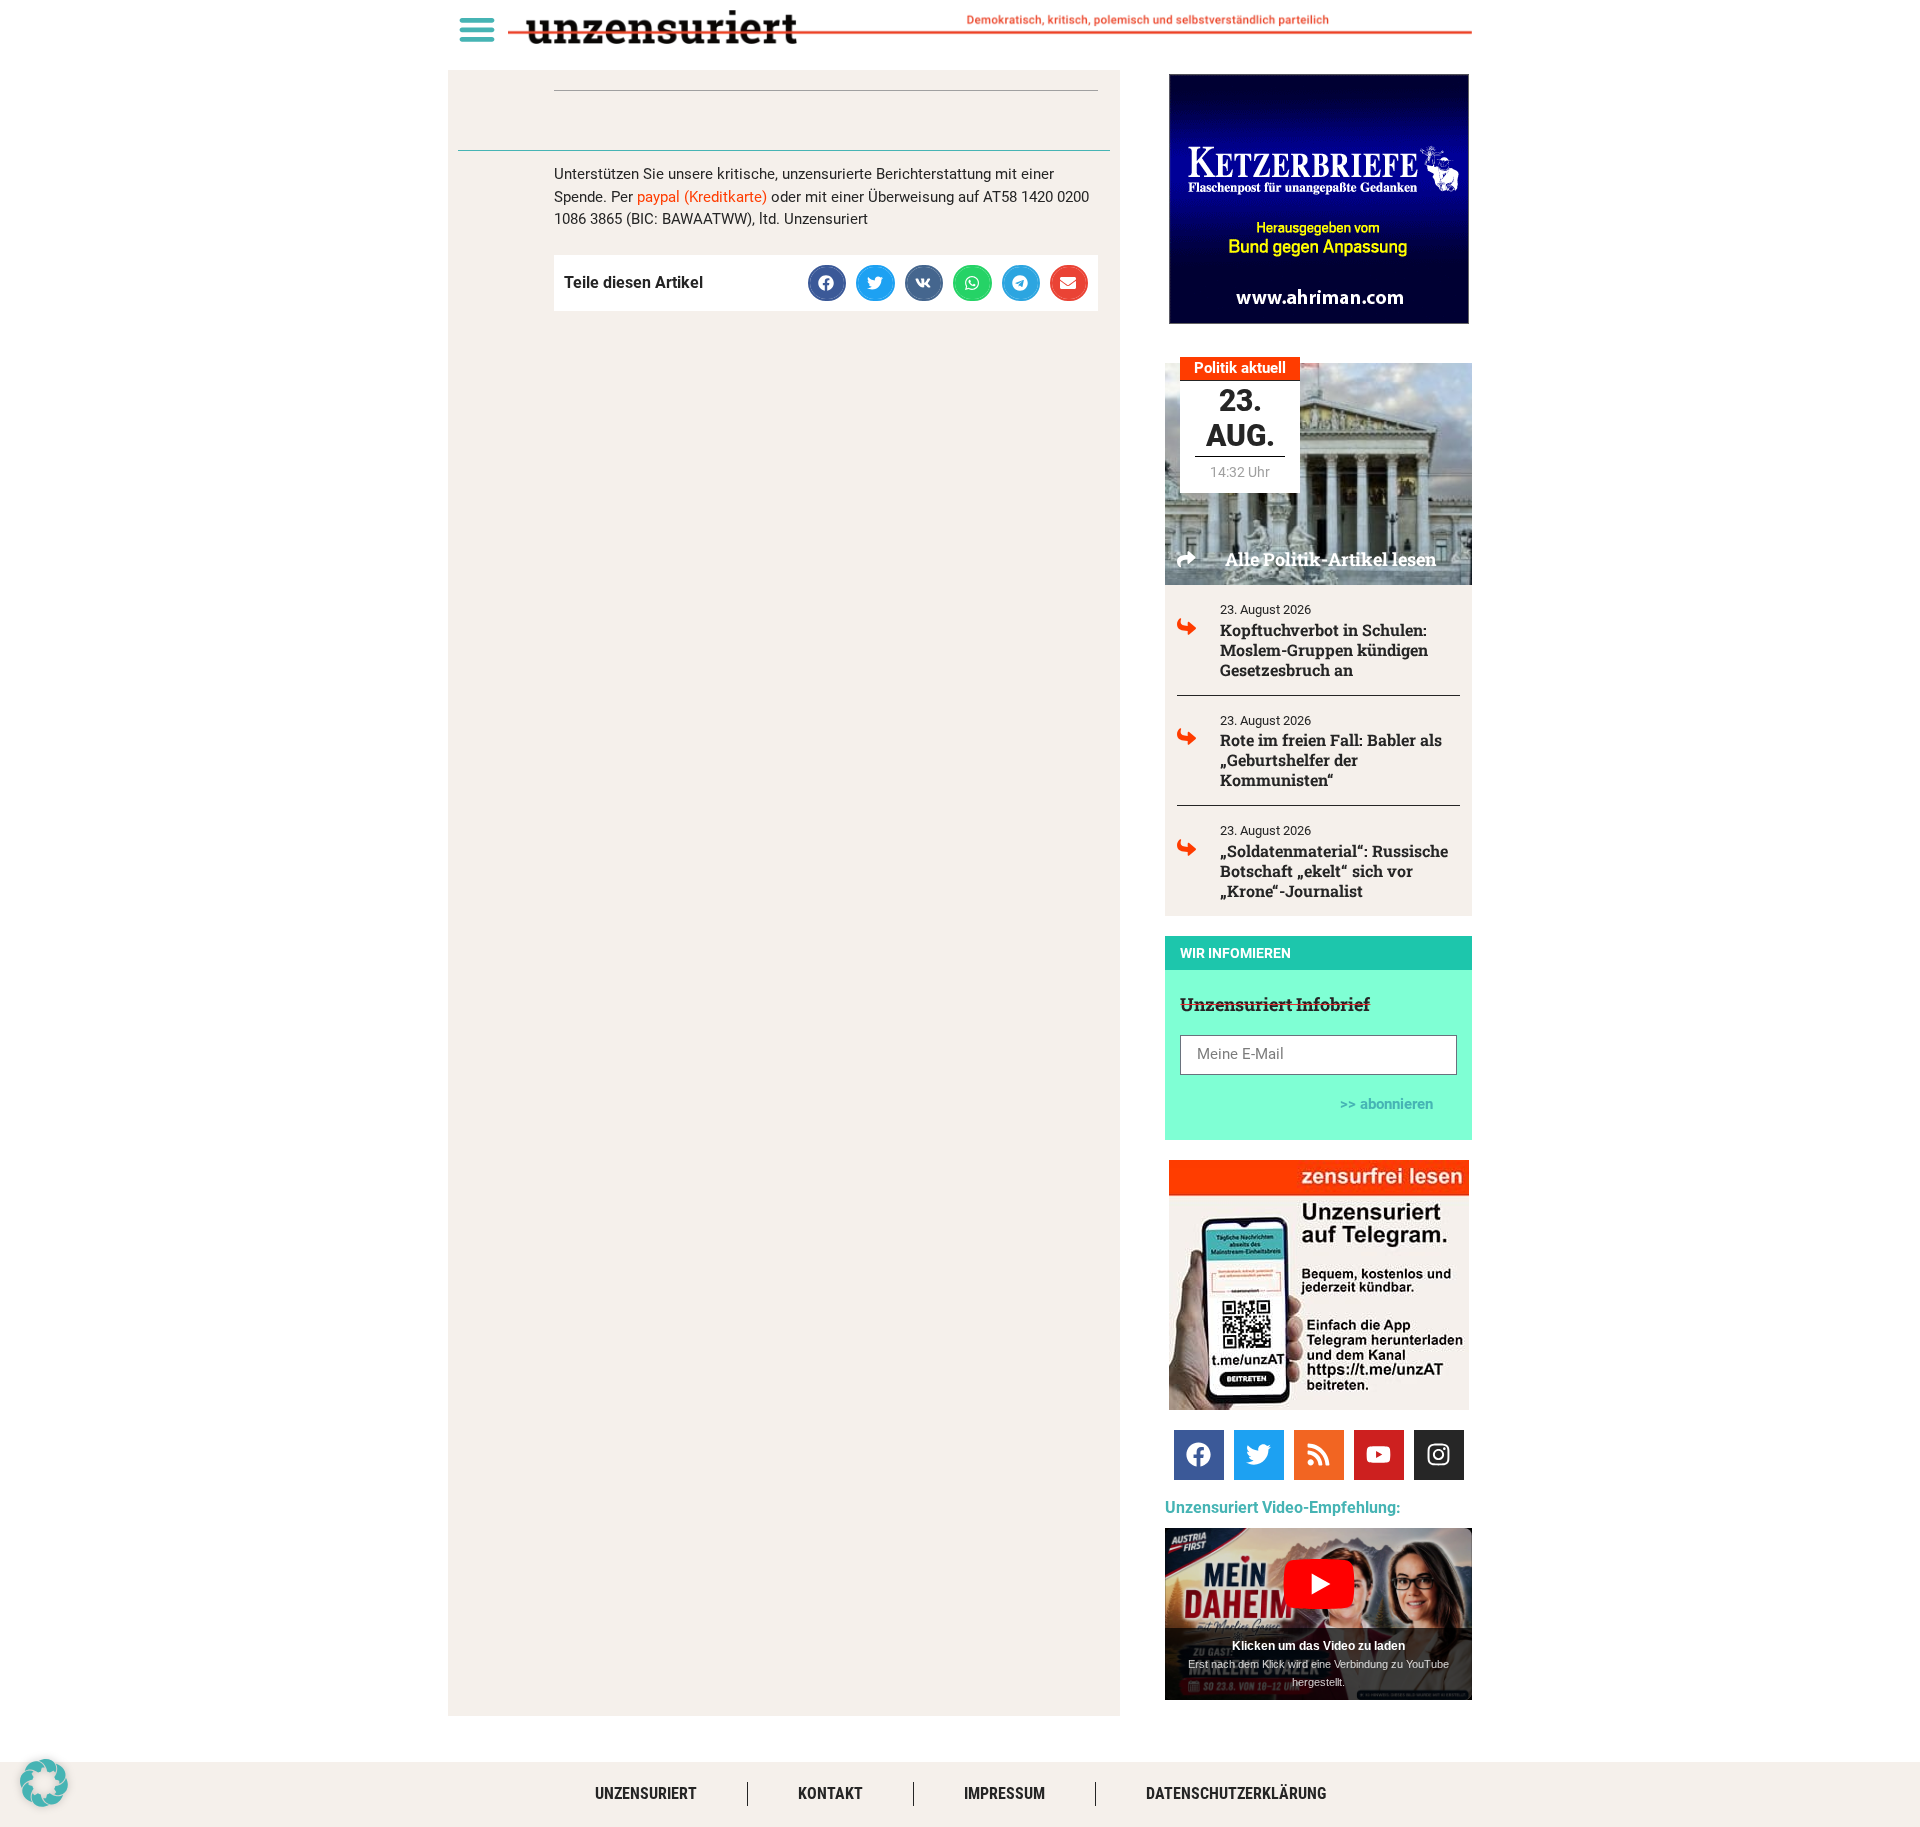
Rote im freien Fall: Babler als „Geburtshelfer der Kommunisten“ (1331, 759)
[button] (476, 28)
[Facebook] (1199, 1455)
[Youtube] (1379, 1455)
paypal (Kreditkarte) (702, 197)
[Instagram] (1439, 1455)
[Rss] (1319, 1455)
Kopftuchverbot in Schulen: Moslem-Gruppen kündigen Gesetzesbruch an (1324, 649)
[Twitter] (1259, 1455)
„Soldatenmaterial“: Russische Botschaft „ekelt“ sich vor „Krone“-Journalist (1334, 870)
